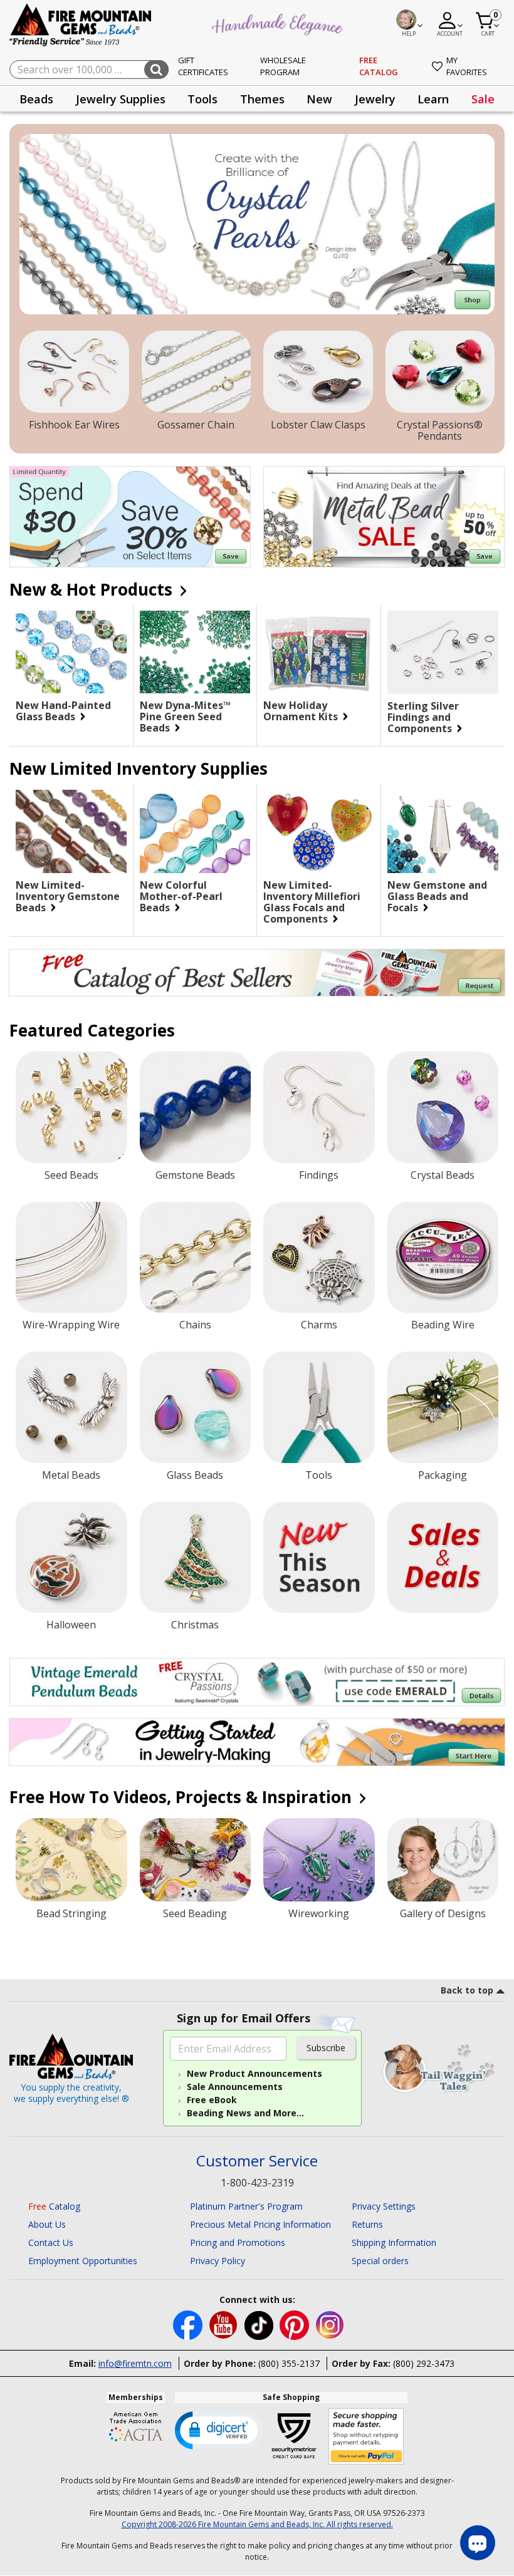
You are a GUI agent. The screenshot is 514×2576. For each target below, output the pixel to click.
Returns (367, 2224)
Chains (195, 1325)
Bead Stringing (71, 1913)
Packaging (443, 1475)
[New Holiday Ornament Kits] (319, 652)
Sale (483, 99)
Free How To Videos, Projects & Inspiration (183, 1797)
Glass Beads (195, 1475)
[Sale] (443, 1558)
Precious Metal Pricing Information (260, 2224)
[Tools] (319, 1407)
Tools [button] (202, 99)
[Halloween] (71, 1558)
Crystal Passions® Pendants (440, 430)
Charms (319, 1325)
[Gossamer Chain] (197, 372)
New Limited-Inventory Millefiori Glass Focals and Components (312, 902)
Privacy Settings (384, 2206)
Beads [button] (36, 99)
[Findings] (319, 1107)
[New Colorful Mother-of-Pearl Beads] (195, 831)
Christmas (195, 1625)
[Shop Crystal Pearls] (257, 224)
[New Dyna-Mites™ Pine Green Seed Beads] (195, 652)
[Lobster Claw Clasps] (318, 372)
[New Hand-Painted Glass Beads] (71, 652)
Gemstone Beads (195, 1175)
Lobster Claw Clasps (318, 425)
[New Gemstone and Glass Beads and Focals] (443, 831)
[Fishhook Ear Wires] (74, 372)
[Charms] (319, 1258)
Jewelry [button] (375, 99)
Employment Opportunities (83, 2261)
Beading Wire (443, 1325)
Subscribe (326, 2048)
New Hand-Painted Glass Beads (63, 711)
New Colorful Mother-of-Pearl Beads (181, 896)
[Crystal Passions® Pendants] (440, 372)
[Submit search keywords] (156, 70)
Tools (319, 1475)
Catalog (54, 2206)
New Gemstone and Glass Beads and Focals (437, 896)
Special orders (380, 2261)
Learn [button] (433, 99)
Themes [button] (262, 99)
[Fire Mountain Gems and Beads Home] (81, 24)
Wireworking (319, 1913)
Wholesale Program (283, 66)
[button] (219, 2429)
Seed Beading (195, 1913)
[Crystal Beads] (443, 1107)
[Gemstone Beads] (196, 1107)
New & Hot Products (93, 589)
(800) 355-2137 (289, 2363)
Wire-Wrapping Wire (71, 1325)
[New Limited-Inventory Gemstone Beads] (71, 831)
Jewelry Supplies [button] (121, 99)
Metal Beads (71, 1475)
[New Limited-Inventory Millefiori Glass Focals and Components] (319, 831)
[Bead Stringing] (71, 1860)
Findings (319, 1175)
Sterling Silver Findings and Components (423, 717)
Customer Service (257, 2161)
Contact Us (51, 2242)
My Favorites (467, 66)
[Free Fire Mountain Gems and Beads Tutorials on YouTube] (225, 2324)
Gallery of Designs (443, 1913)
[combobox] (89, 70)
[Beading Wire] (443, 1258)
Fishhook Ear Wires (74, 425)
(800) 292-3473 (424, 2363)
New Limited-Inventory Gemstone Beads (68, 896)
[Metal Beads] (71, 1407)
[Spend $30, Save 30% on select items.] (130, 517)
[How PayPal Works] (366, 2437)
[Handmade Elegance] (279, 23)
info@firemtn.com (135, 2363)
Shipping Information (394, 2242)
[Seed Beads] (71, 1107)
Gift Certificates (203, 66)
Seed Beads (71, 1175)
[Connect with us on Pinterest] (296, 2324)
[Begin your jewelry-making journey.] (257, 1742)
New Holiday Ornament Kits (302, 711)
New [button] (319, 99)
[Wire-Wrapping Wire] (71, 1258)
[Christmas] (196, 1558)
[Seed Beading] (196, 1860)
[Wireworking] (319, 1860)
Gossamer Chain (196, 425)
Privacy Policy (218, 2261)
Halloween (71, 1625)
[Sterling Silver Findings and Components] (443, 652)
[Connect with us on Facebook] (189, 2324)
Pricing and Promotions (238, 2242)
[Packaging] (443, 1407)
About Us (47, 2224)
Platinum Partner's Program (246, 2206)
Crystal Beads (443, 1175)
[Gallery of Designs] (443, 1860)
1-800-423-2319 (257, 2183)
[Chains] (196, 1258)
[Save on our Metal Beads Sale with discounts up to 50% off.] (384, 517)
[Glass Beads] (196, 1407)
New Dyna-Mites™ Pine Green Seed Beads (185, 716)
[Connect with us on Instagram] (330, 2324)
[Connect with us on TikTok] (260, 2324)
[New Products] (319, 1558)
